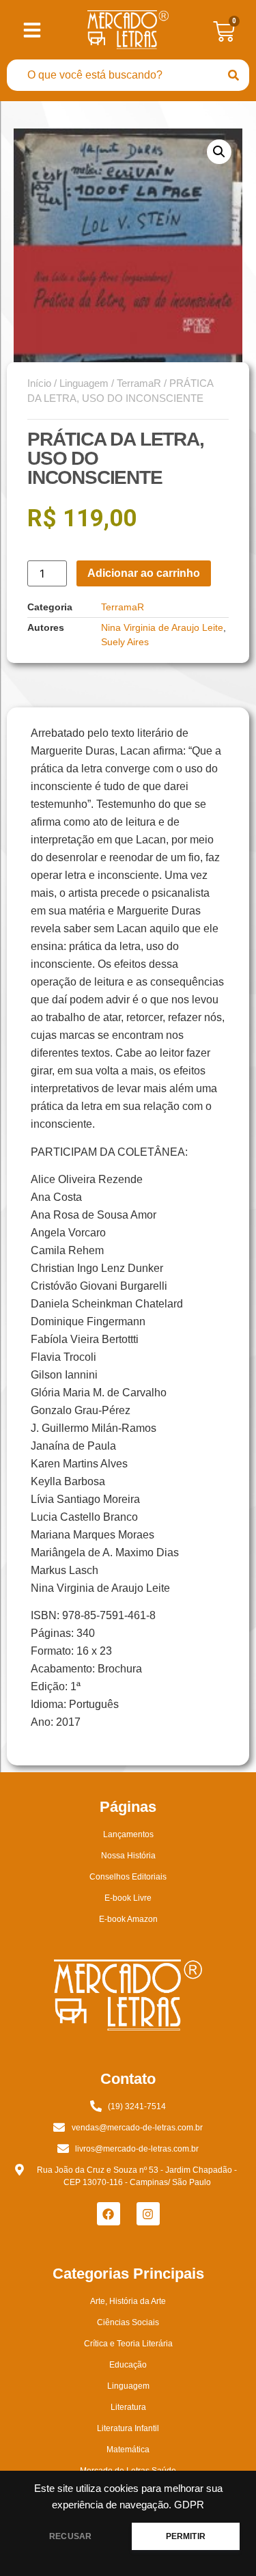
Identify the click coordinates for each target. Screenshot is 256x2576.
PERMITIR (186, 2536)
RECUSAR (70, 2536)
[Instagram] (148, 2214)
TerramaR (139, 383)
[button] (219, 152)
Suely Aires (125, 642)
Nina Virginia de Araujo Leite (162, 627)
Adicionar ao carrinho (144, 573)
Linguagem (84, 383)
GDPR (189, 2505)
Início (39, 383)
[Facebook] (109, 2214)
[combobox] (112, 75)
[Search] (233, 75)
